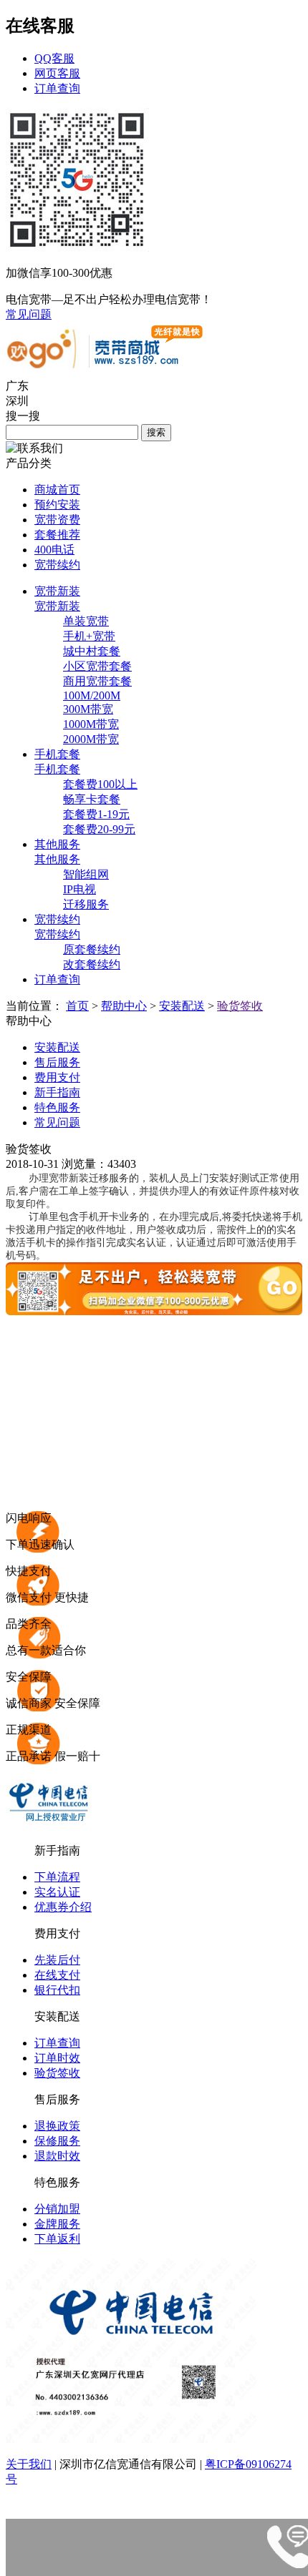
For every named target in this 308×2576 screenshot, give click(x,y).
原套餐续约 (92, 949)
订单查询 (57, 88)
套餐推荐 (57, 535)
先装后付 (57, 1960)
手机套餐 (57, 769)
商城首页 (57, 490)
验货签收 (240, 1006)
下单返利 (57, 2239)
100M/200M (92, 695)
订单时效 (57, 2058)
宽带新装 (57, 606)
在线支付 (57, 1975)
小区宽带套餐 (97, 666)
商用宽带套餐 (97, 681)
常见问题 (29, 314)
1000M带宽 (91, 724)
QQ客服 (54, 58)
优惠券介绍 (63, 1907)
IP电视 (80, 889)
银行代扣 (57, 1990)
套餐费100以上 (100, 784)
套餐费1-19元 (96, 814)
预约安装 (57, 505)
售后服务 (57, 1062)
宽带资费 (57, 520)
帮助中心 (124, 1006)
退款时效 (57, 2156)
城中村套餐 (92, 651)
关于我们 (29, 2464)
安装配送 (182, 1006)
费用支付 (57, 1077)
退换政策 (57, 2126)
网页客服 (57, 73)
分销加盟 (57, 2209)
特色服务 (57, 1107)
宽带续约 (57, 565)
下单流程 (57, 1877)
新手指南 (57, 1092)
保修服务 (57, 2141)
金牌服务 (57, 2224)
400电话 (54, 550)
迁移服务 (86, 904)
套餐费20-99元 (99, 829)
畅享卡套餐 (92, 799)
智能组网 (86, 874)
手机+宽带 (89, 636)
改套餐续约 (92, 964)
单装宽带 (86, 621)
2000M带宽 (91, 739)
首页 (77, 1006)
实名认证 (57, 1892)
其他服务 (57, 859)
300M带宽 (88, 709)
